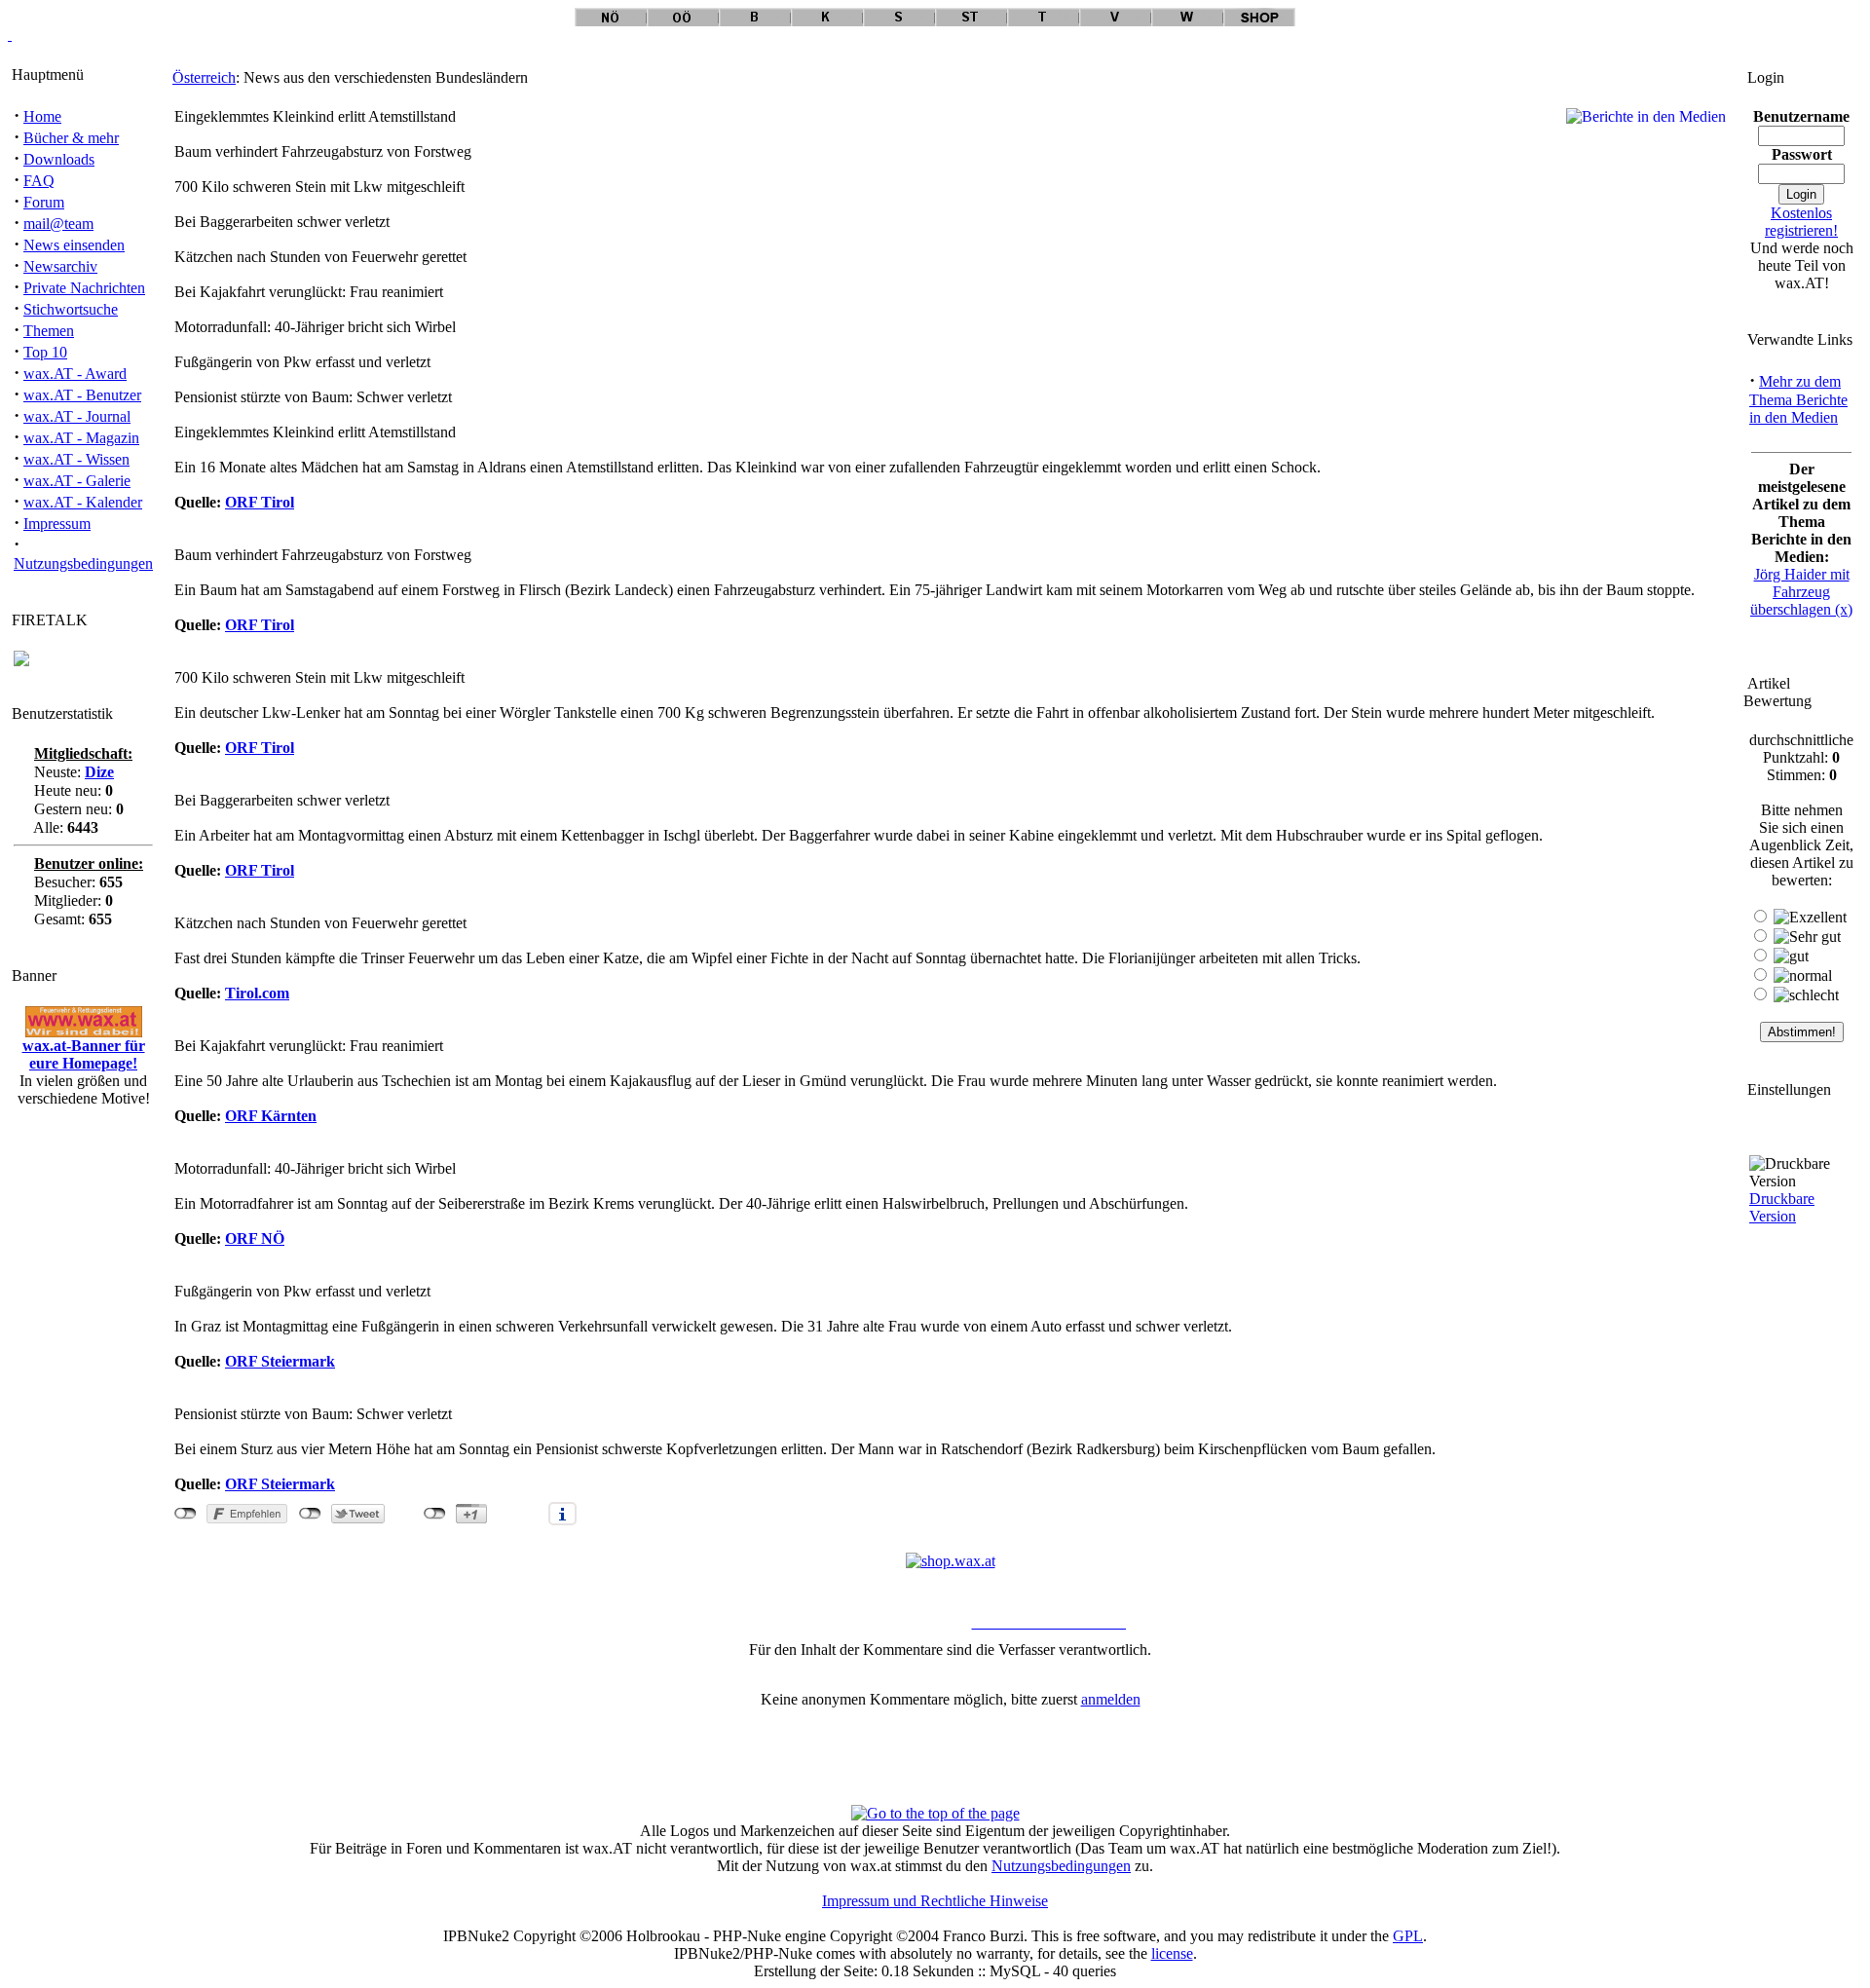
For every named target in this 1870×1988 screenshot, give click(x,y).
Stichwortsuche (71, 309)
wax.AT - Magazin (81, 438)
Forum (44, 202)
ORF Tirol (260, 502)
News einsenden (74, 245)
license (1172, 1953)
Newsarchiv (60, 266)
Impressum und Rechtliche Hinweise (935, 1901)
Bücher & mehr (71, 138)
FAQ (39, 181)
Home (42, 116)
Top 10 (45, 352)
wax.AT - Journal (77, 416)
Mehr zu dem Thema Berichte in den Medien (1798, 399)
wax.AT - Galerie (77, 481)
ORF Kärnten (271, 1116)
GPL (1408, 1936)
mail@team (58, 224)
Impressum (57, 524)
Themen (49, 331)
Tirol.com (257, 993)
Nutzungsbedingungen (83, 563)
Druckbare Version (1782, 1207)
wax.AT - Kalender (83, 502)
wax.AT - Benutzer (82, 395)
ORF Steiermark (280, 1361)
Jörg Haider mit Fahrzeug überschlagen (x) (1801, 592)
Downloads (59, 159)
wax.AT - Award (75, 374)
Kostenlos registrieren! (1801, 222)
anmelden (1111, 1699)
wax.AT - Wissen (76, 459)
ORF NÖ (255, 1238)
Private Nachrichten (84, 288)
